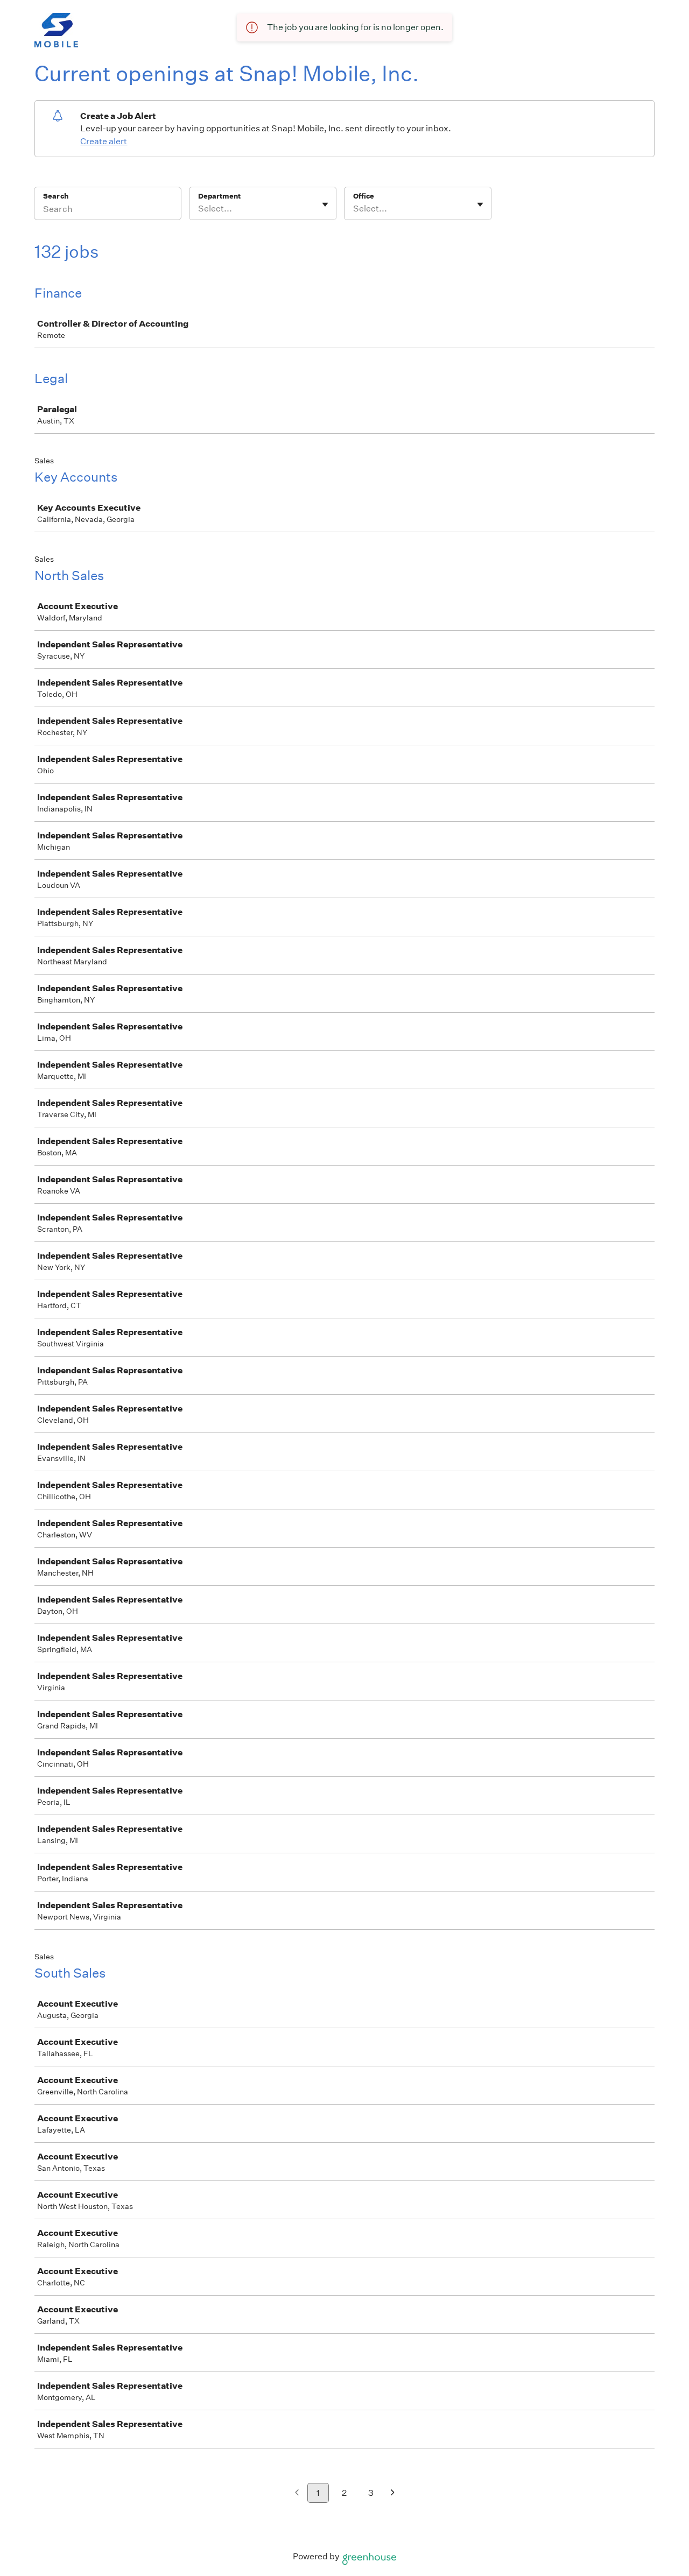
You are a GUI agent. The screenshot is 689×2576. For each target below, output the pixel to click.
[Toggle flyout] (325, 204)
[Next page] (393, 2493)
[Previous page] (297, 2493)
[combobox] (199, 209)
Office (364, 196)
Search (56, 196)
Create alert (104, 141)
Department (219, 196)
